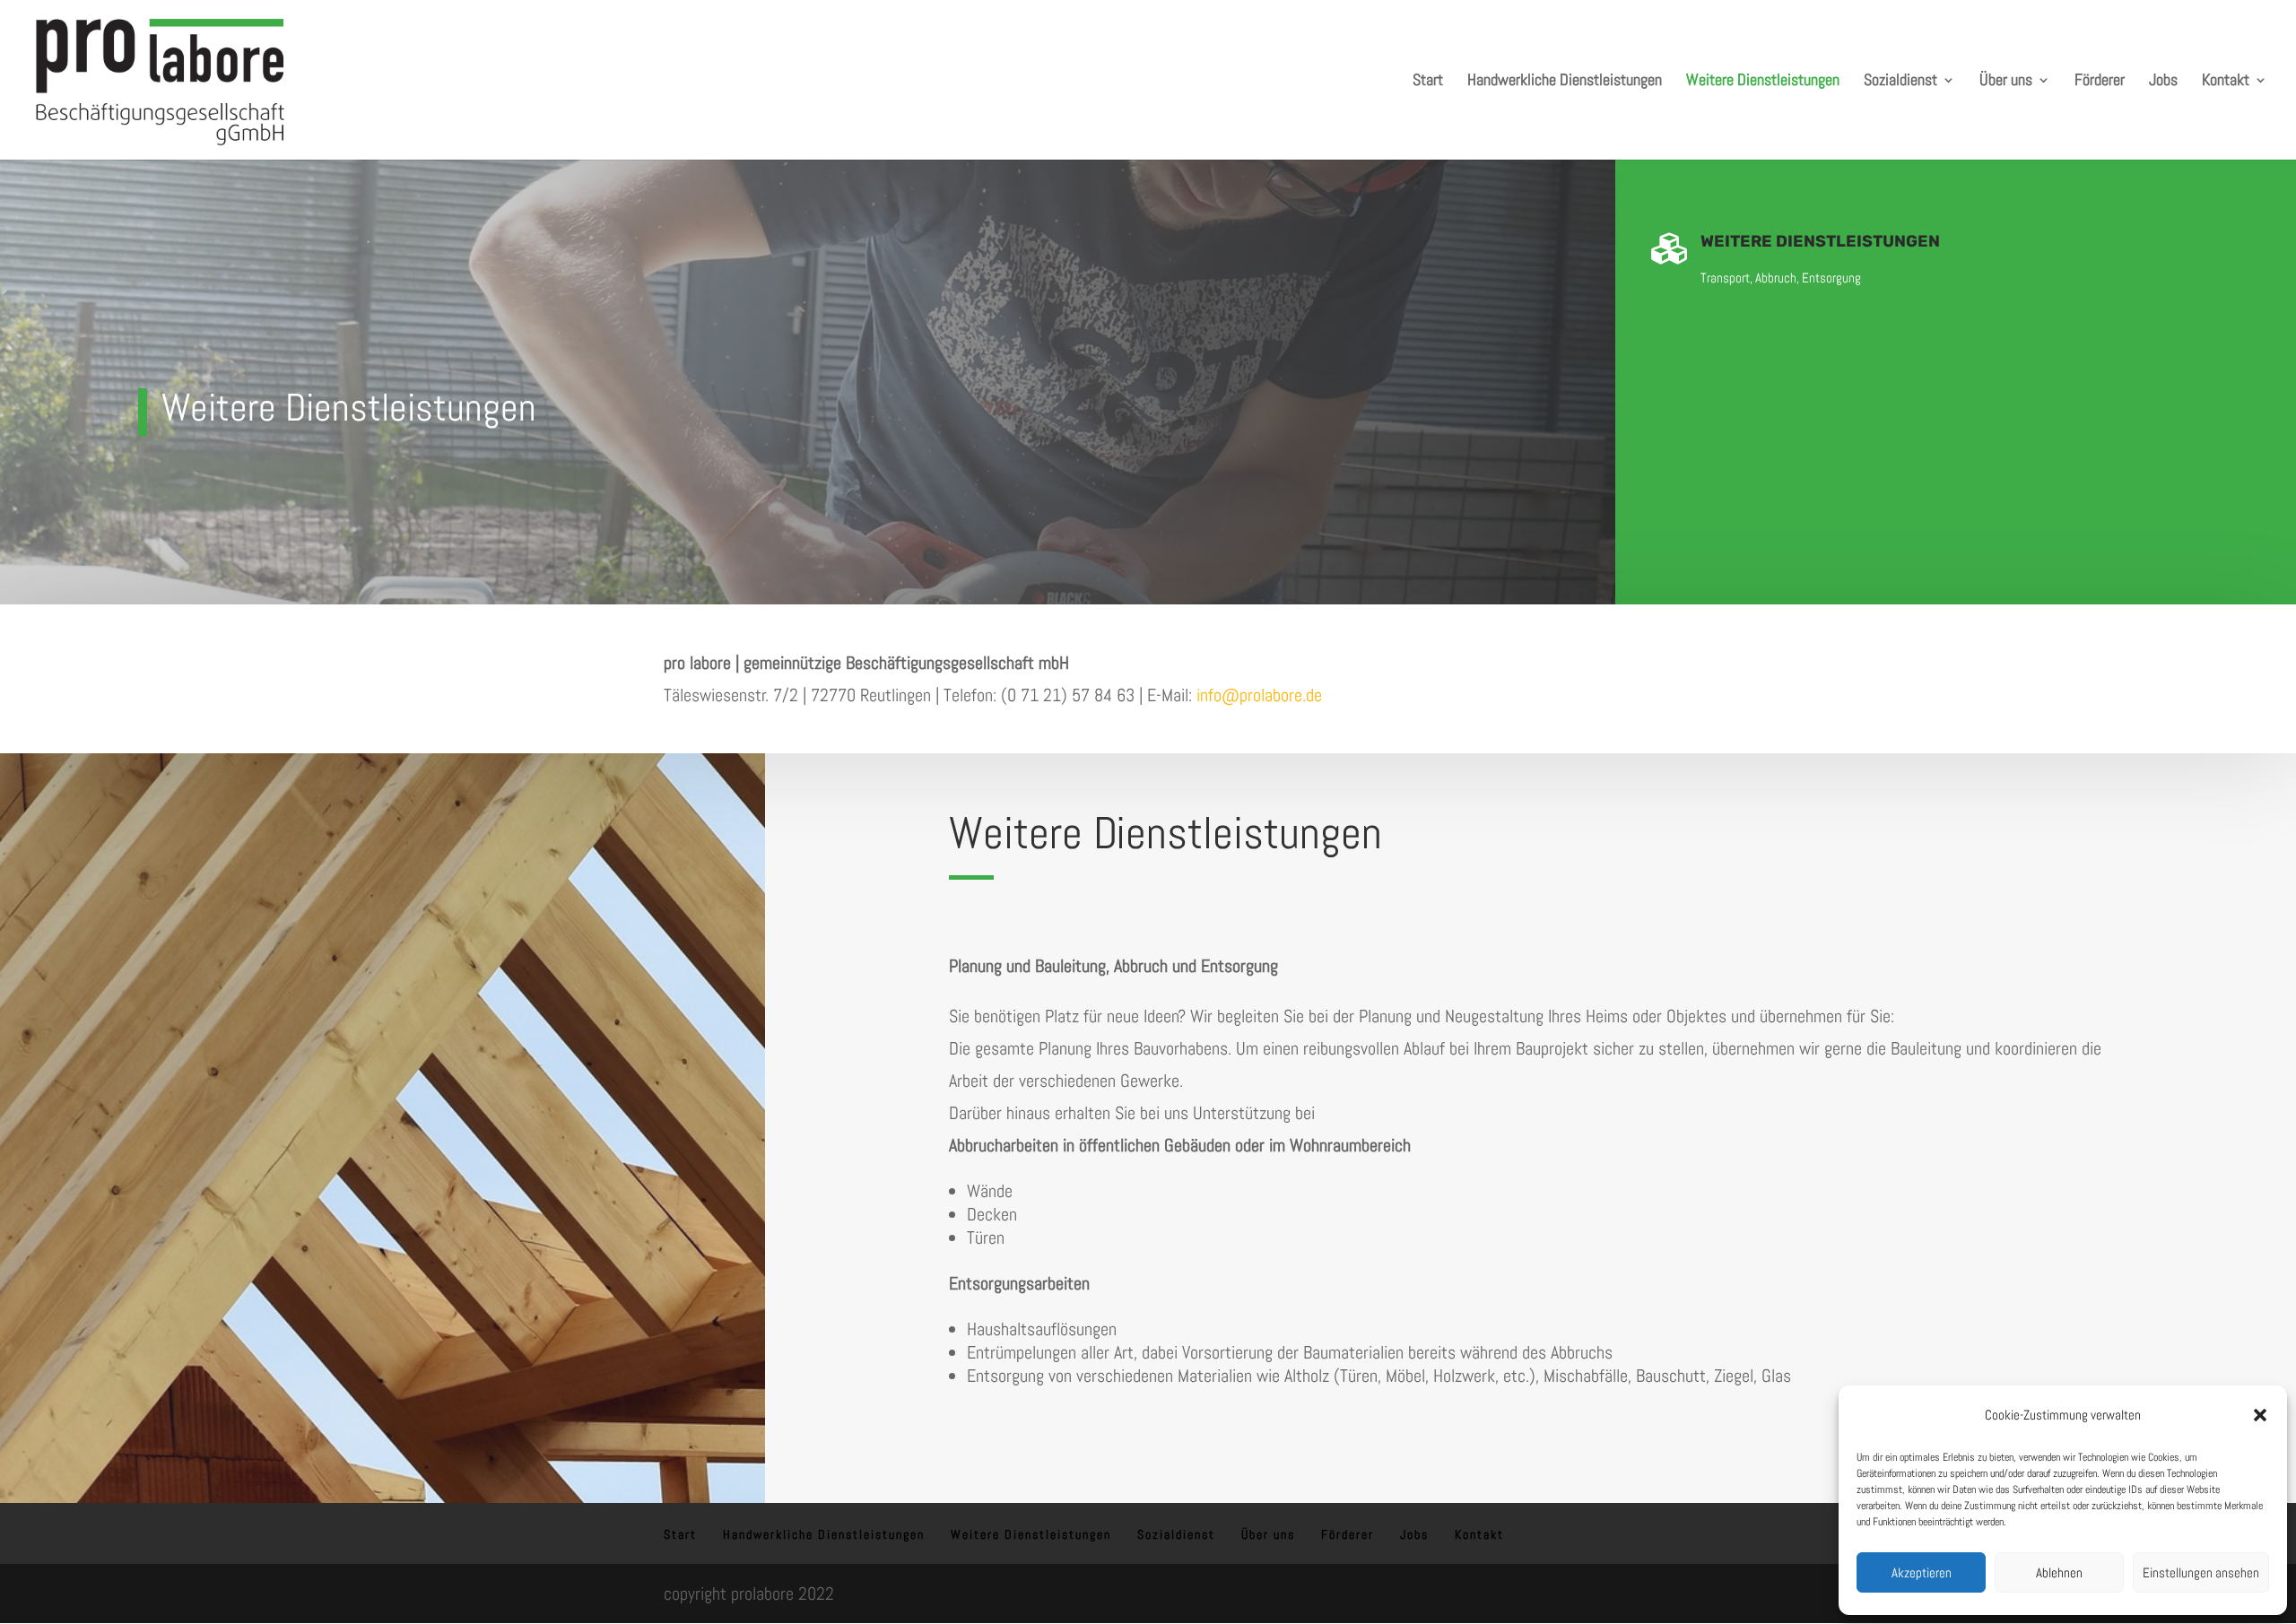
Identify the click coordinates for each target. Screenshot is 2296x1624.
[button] (2260, 1415)
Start (1428, 82)
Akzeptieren (1922, 1572)
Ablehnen (2059, 1572)
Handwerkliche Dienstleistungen (1565, 82)
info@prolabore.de (1259, 695)
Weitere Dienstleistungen (1763, 82)
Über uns (2006, 82)
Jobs (2163, 82)
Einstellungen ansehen (2201, 1572)
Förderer (2100, 82)
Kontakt (2226, 82)
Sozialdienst (1900, 82)
